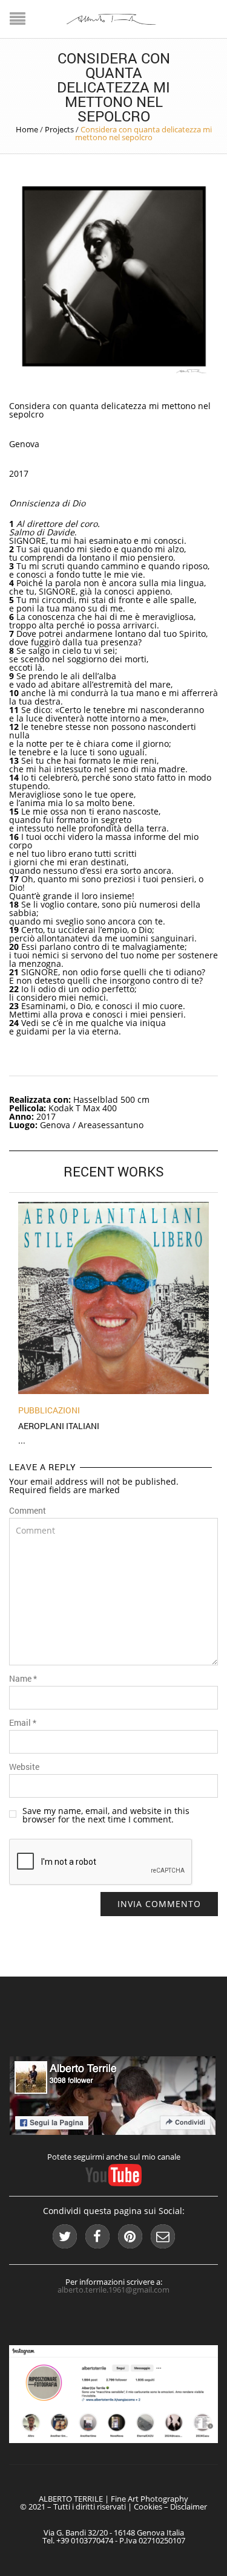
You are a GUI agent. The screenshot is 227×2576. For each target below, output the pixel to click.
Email (23, 1723)
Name (23, 1679)
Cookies (148, 2507)
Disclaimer (189, 2507)
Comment (28, 1511)
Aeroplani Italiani (59, 1426)
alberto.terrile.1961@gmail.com (113, 2290)
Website (24, 1767)
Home (27, 129)
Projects (59, 129)
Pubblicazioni (49, 1410)
